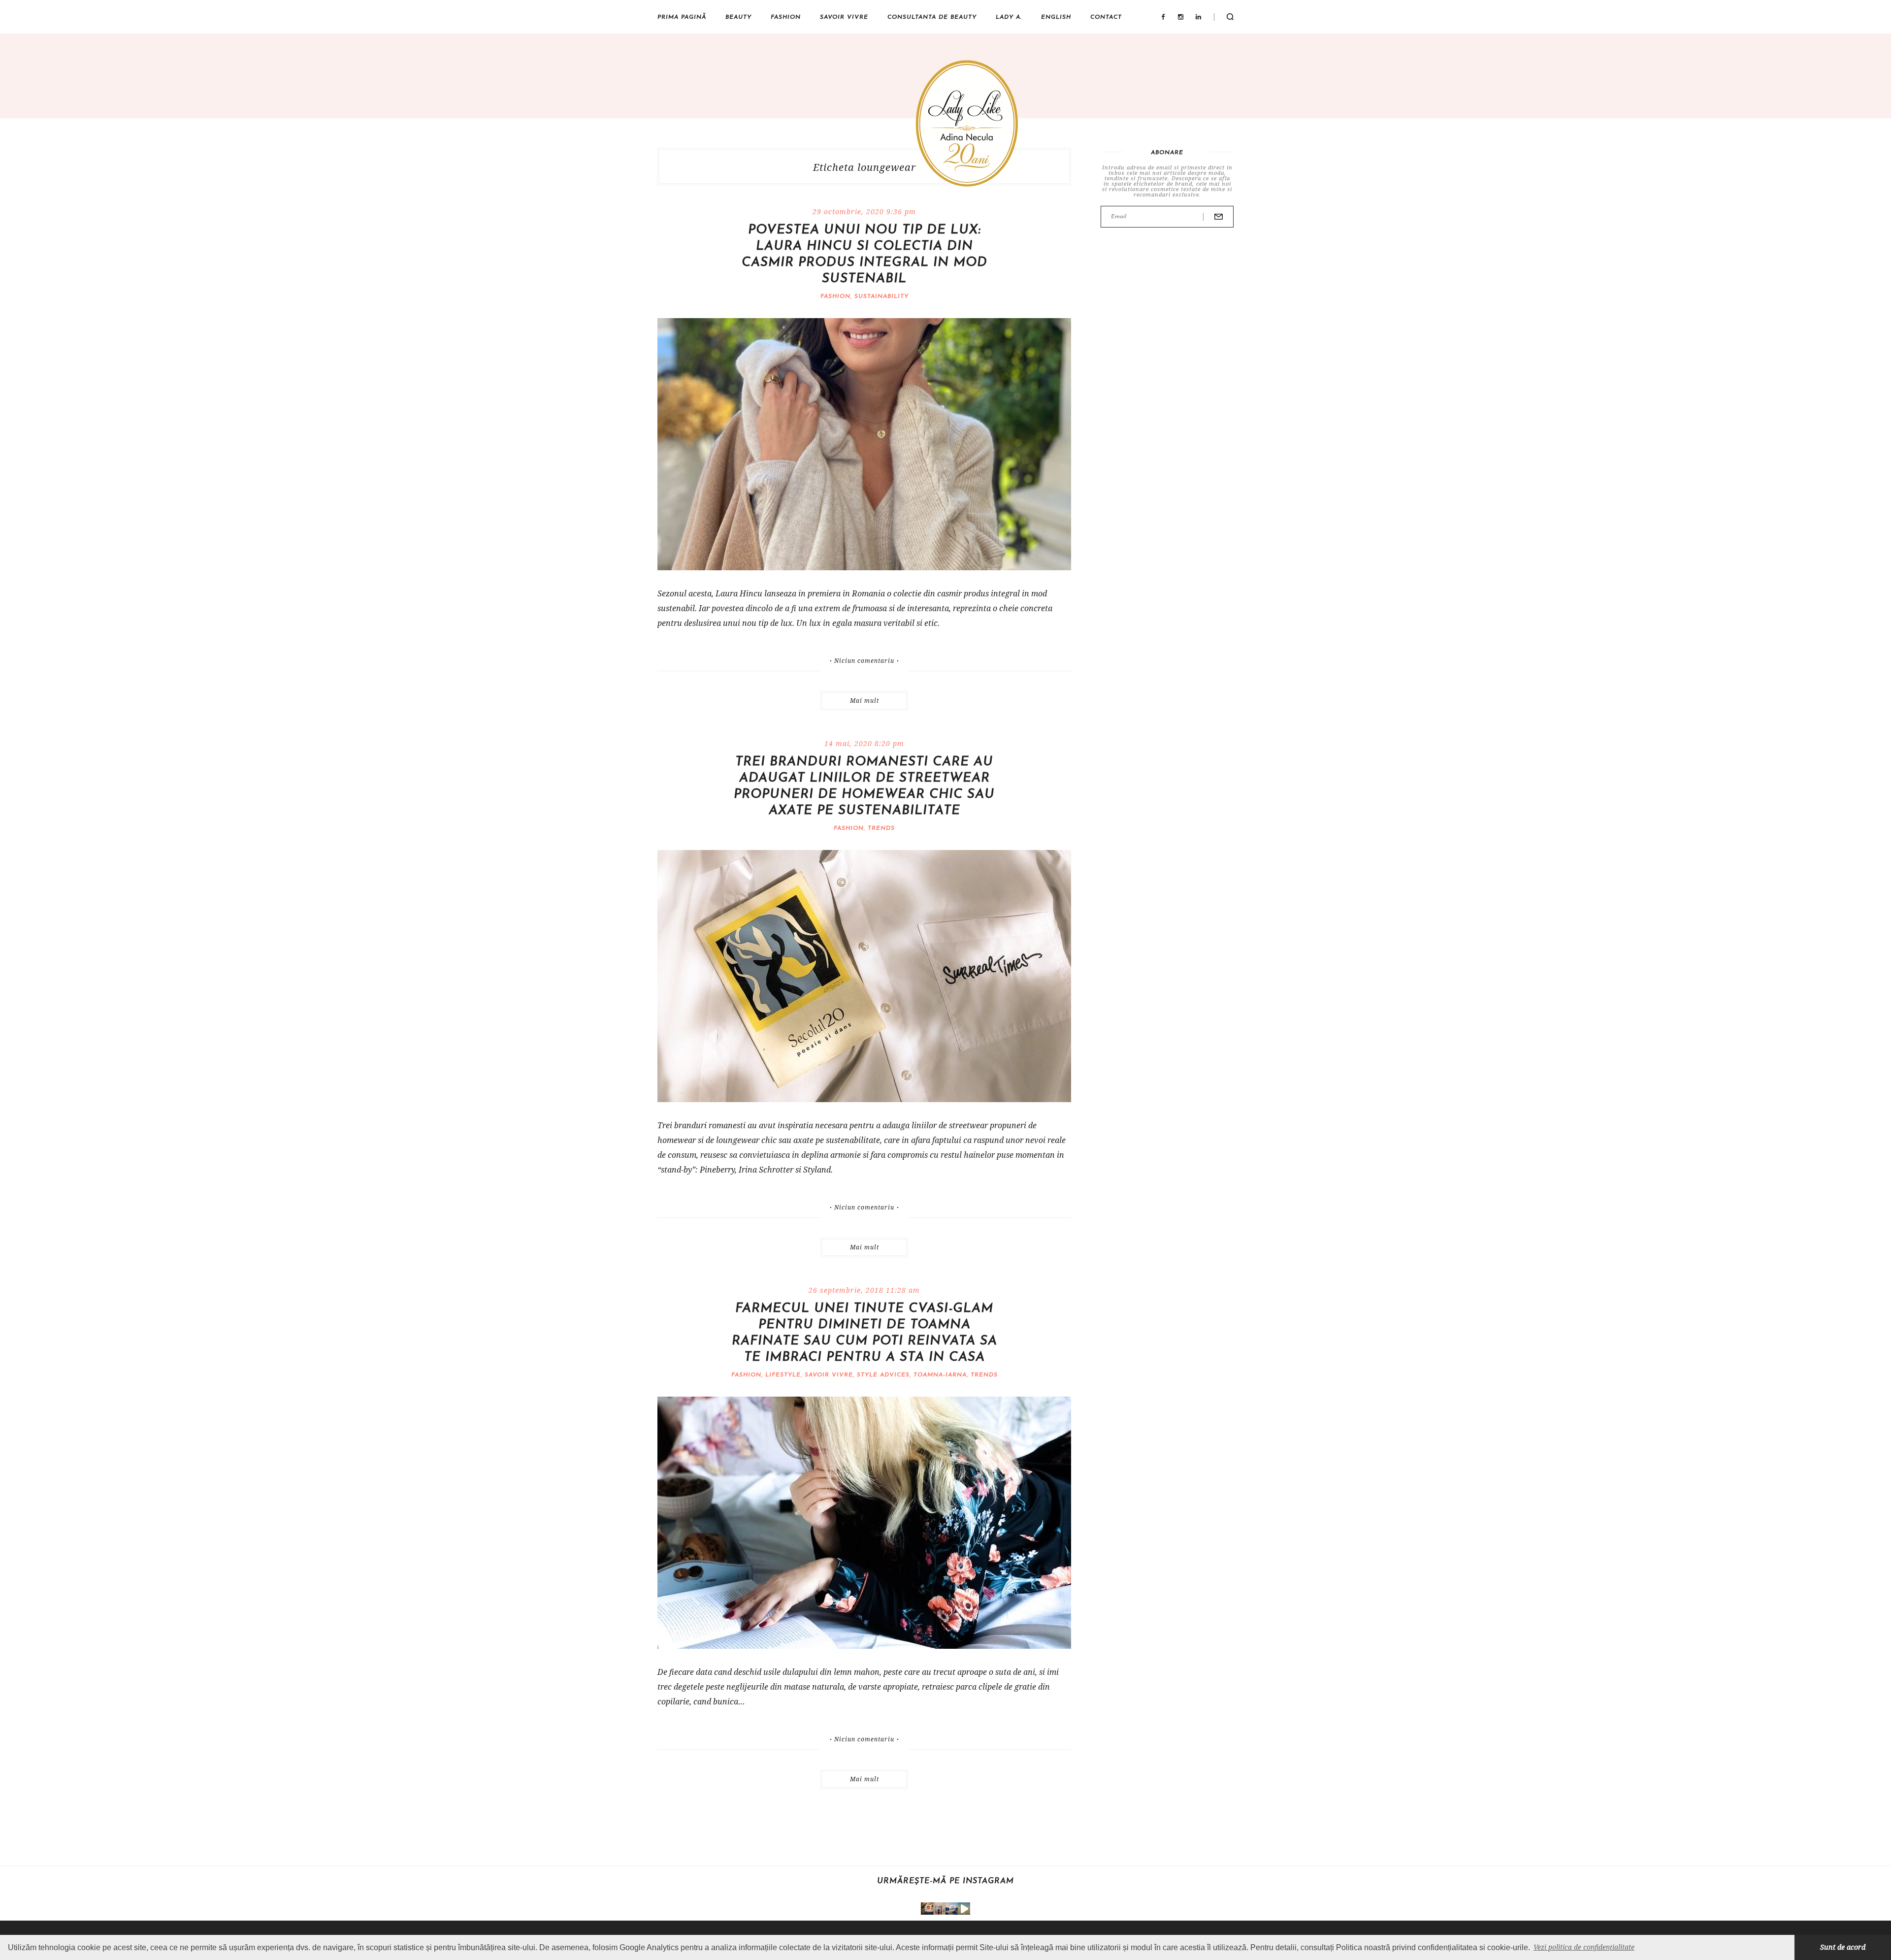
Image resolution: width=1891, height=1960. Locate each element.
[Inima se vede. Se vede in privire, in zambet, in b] (939, 1909)
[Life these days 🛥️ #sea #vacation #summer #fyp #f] (952, 1909)
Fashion (786, 17)
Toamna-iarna (940, 1375)
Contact (1106, 17)
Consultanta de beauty (932, 17)
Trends (881, 828)
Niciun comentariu (864, 661)
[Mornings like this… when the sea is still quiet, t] (964, 1909)
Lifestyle (783, 1375)
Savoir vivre (844, 17)
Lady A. (1009, 17)
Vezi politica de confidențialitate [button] (1584, 1947)
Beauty (738, 17)
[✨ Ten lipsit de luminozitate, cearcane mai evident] (927, 1909)
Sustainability (881, 296)
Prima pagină (682, 17)
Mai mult (864, 701)
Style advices (883, 1375)
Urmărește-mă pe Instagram (945, 1881)
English (1056, 17)
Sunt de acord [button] (1843, 1947)
